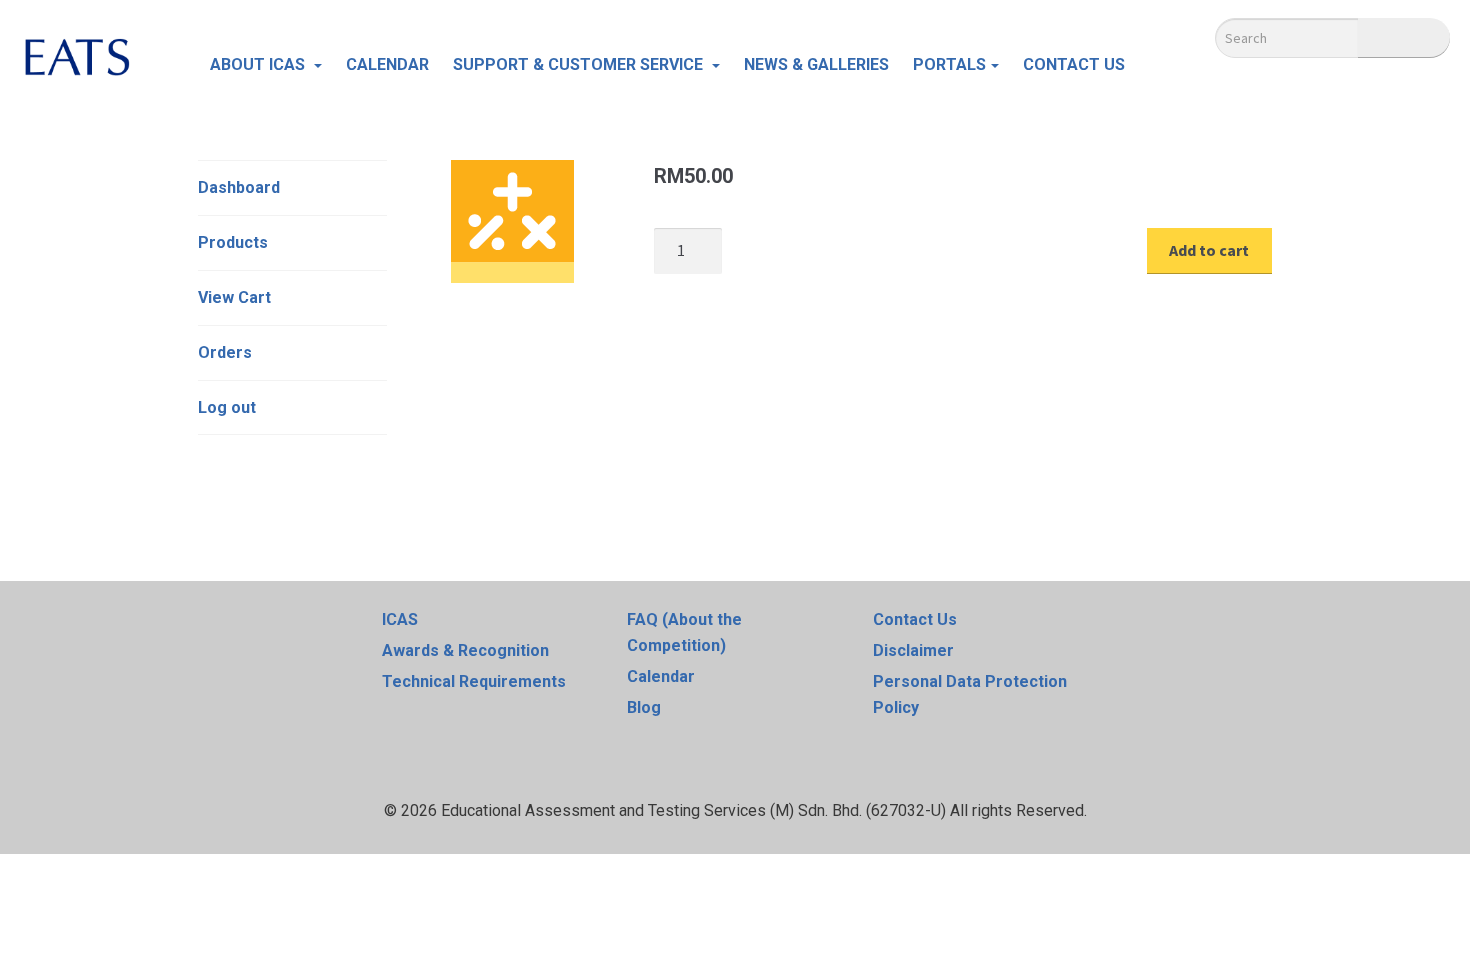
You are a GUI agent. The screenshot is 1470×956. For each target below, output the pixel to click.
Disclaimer (913, 650)
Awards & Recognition (465, 650)
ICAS (400, 619)
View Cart (234, 297)
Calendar (661, 676)
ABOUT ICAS (259, 64)
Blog (644, 707)
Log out (227, 407)
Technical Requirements (474, 681)
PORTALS (949, 64)
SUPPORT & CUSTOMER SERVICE (580, 64)
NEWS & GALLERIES (816, 64)
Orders (225, 352)
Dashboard (239, 187)
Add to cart (1209, 250)
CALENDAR (387, 64)
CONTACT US (1074, 64)
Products (233, 242)
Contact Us (915, 619)
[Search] (1404, 38)
